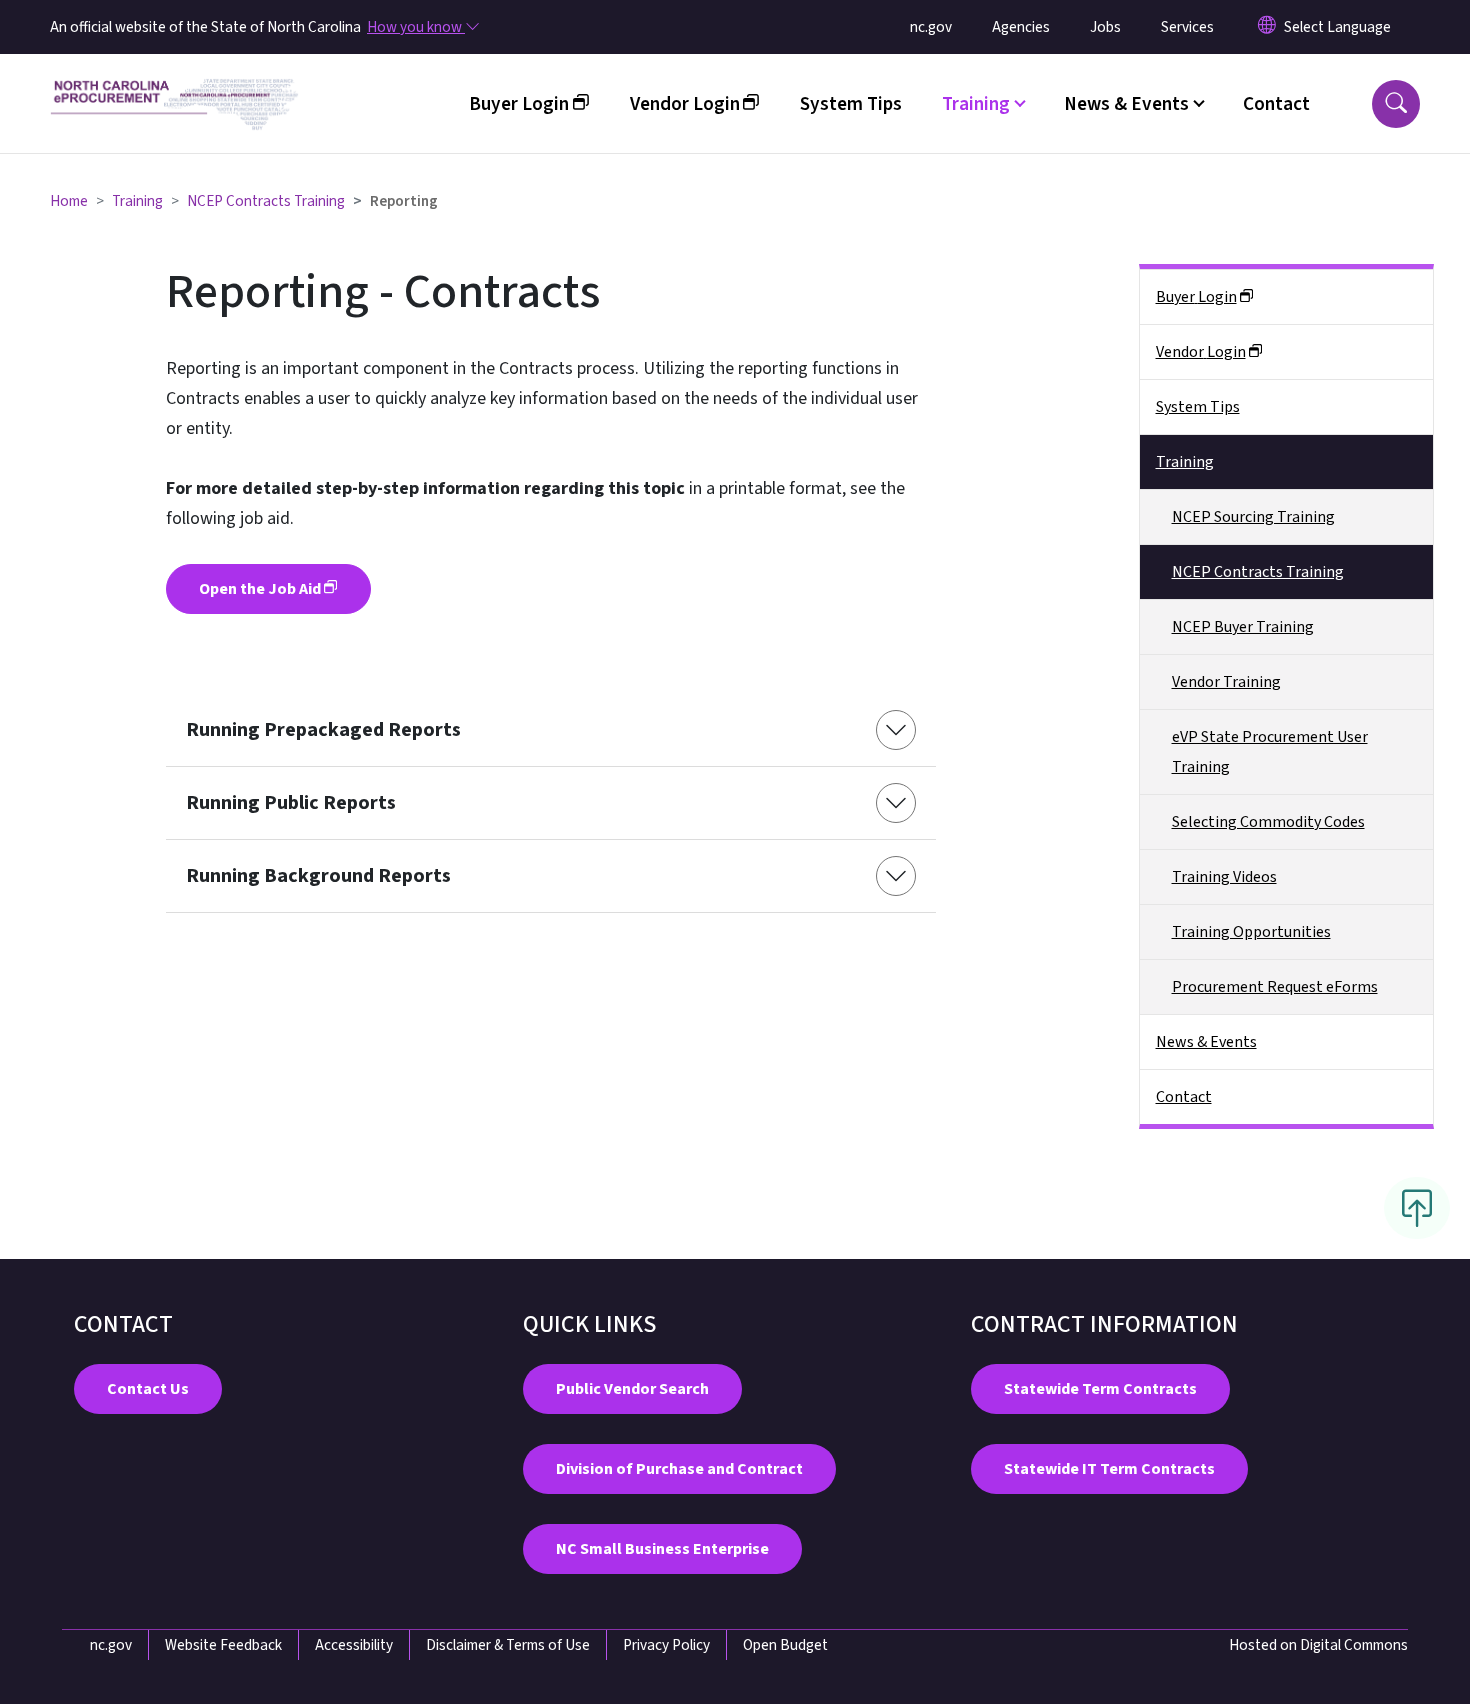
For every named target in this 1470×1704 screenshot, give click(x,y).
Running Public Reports (291, 803)
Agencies (1021, 27)
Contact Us (148, 1389)
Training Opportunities (1251, 932)
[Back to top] (1417, 1208)
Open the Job (260, 589)
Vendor (685, 104)
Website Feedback (223, 1645)
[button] (1396, 104)
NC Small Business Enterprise (662, 1549)
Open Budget (785, 1645)
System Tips (851, 104)
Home (69, 201)
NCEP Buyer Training (1243, 627)
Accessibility (354, 1645)
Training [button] (976, 104)
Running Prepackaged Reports (323, 730)
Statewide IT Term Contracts (1109, 1469)
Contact (1276, 104)
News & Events (1206, 1042)
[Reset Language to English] (1267, 27)
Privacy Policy (666, 1645)
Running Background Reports (318, 876)
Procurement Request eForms (1275, 987)
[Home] (175, 81)
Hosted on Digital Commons (1318, 1645)
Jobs (1105, 27)
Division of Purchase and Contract (679, 1469)
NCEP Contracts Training (266, 201)
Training (137, 201)
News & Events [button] (1126, 104)
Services (1187, 27)
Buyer (519, 104)
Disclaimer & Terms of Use (508, 1645)
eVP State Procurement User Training (1270, 752)
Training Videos (1224, 877)
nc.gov (931, 27)
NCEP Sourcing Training (1253, 517)
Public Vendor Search (632, 1389)
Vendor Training (1226, 682)
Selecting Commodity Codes (1268, 822)
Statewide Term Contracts (1100, 1389)
